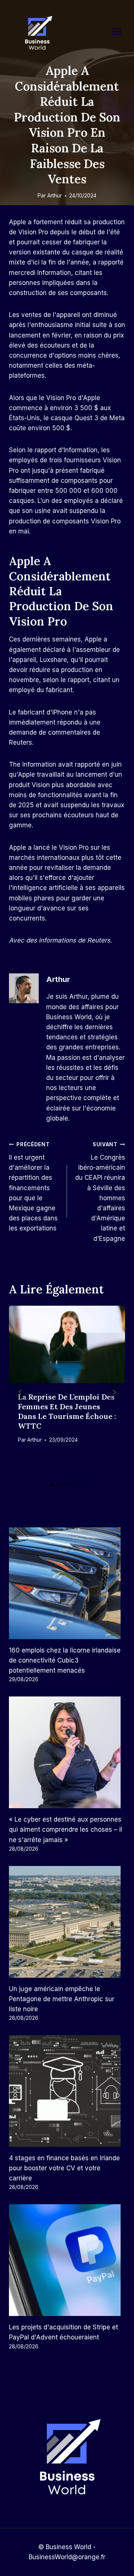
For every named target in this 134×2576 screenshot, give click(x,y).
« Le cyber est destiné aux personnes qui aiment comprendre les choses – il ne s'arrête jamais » (66, 1829)
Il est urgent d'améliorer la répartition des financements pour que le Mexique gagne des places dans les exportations (33, 1187)
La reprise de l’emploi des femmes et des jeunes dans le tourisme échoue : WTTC (67, 1411)
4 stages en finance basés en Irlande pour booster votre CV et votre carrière (64, 2168)
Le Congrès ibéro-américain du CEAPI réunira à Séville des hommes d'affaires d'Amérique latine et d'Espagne (100, 1192)
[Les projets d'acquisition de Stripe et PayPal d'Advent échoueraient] (67, 2260)
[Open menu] (121, 31)
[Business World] (37, 33)
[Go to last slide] (20, 1392)
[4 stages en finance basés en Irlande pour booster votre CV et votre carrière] (67, 2091)
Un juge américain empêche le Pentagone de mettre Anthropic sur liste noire (62, 1999)
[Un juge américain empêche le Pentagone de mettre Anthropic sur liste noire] (67, 1922)
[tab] (52, 1485)
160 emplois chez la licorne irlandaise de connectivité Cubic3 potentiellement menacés (65, 1660)
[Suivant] (114, 1392)
